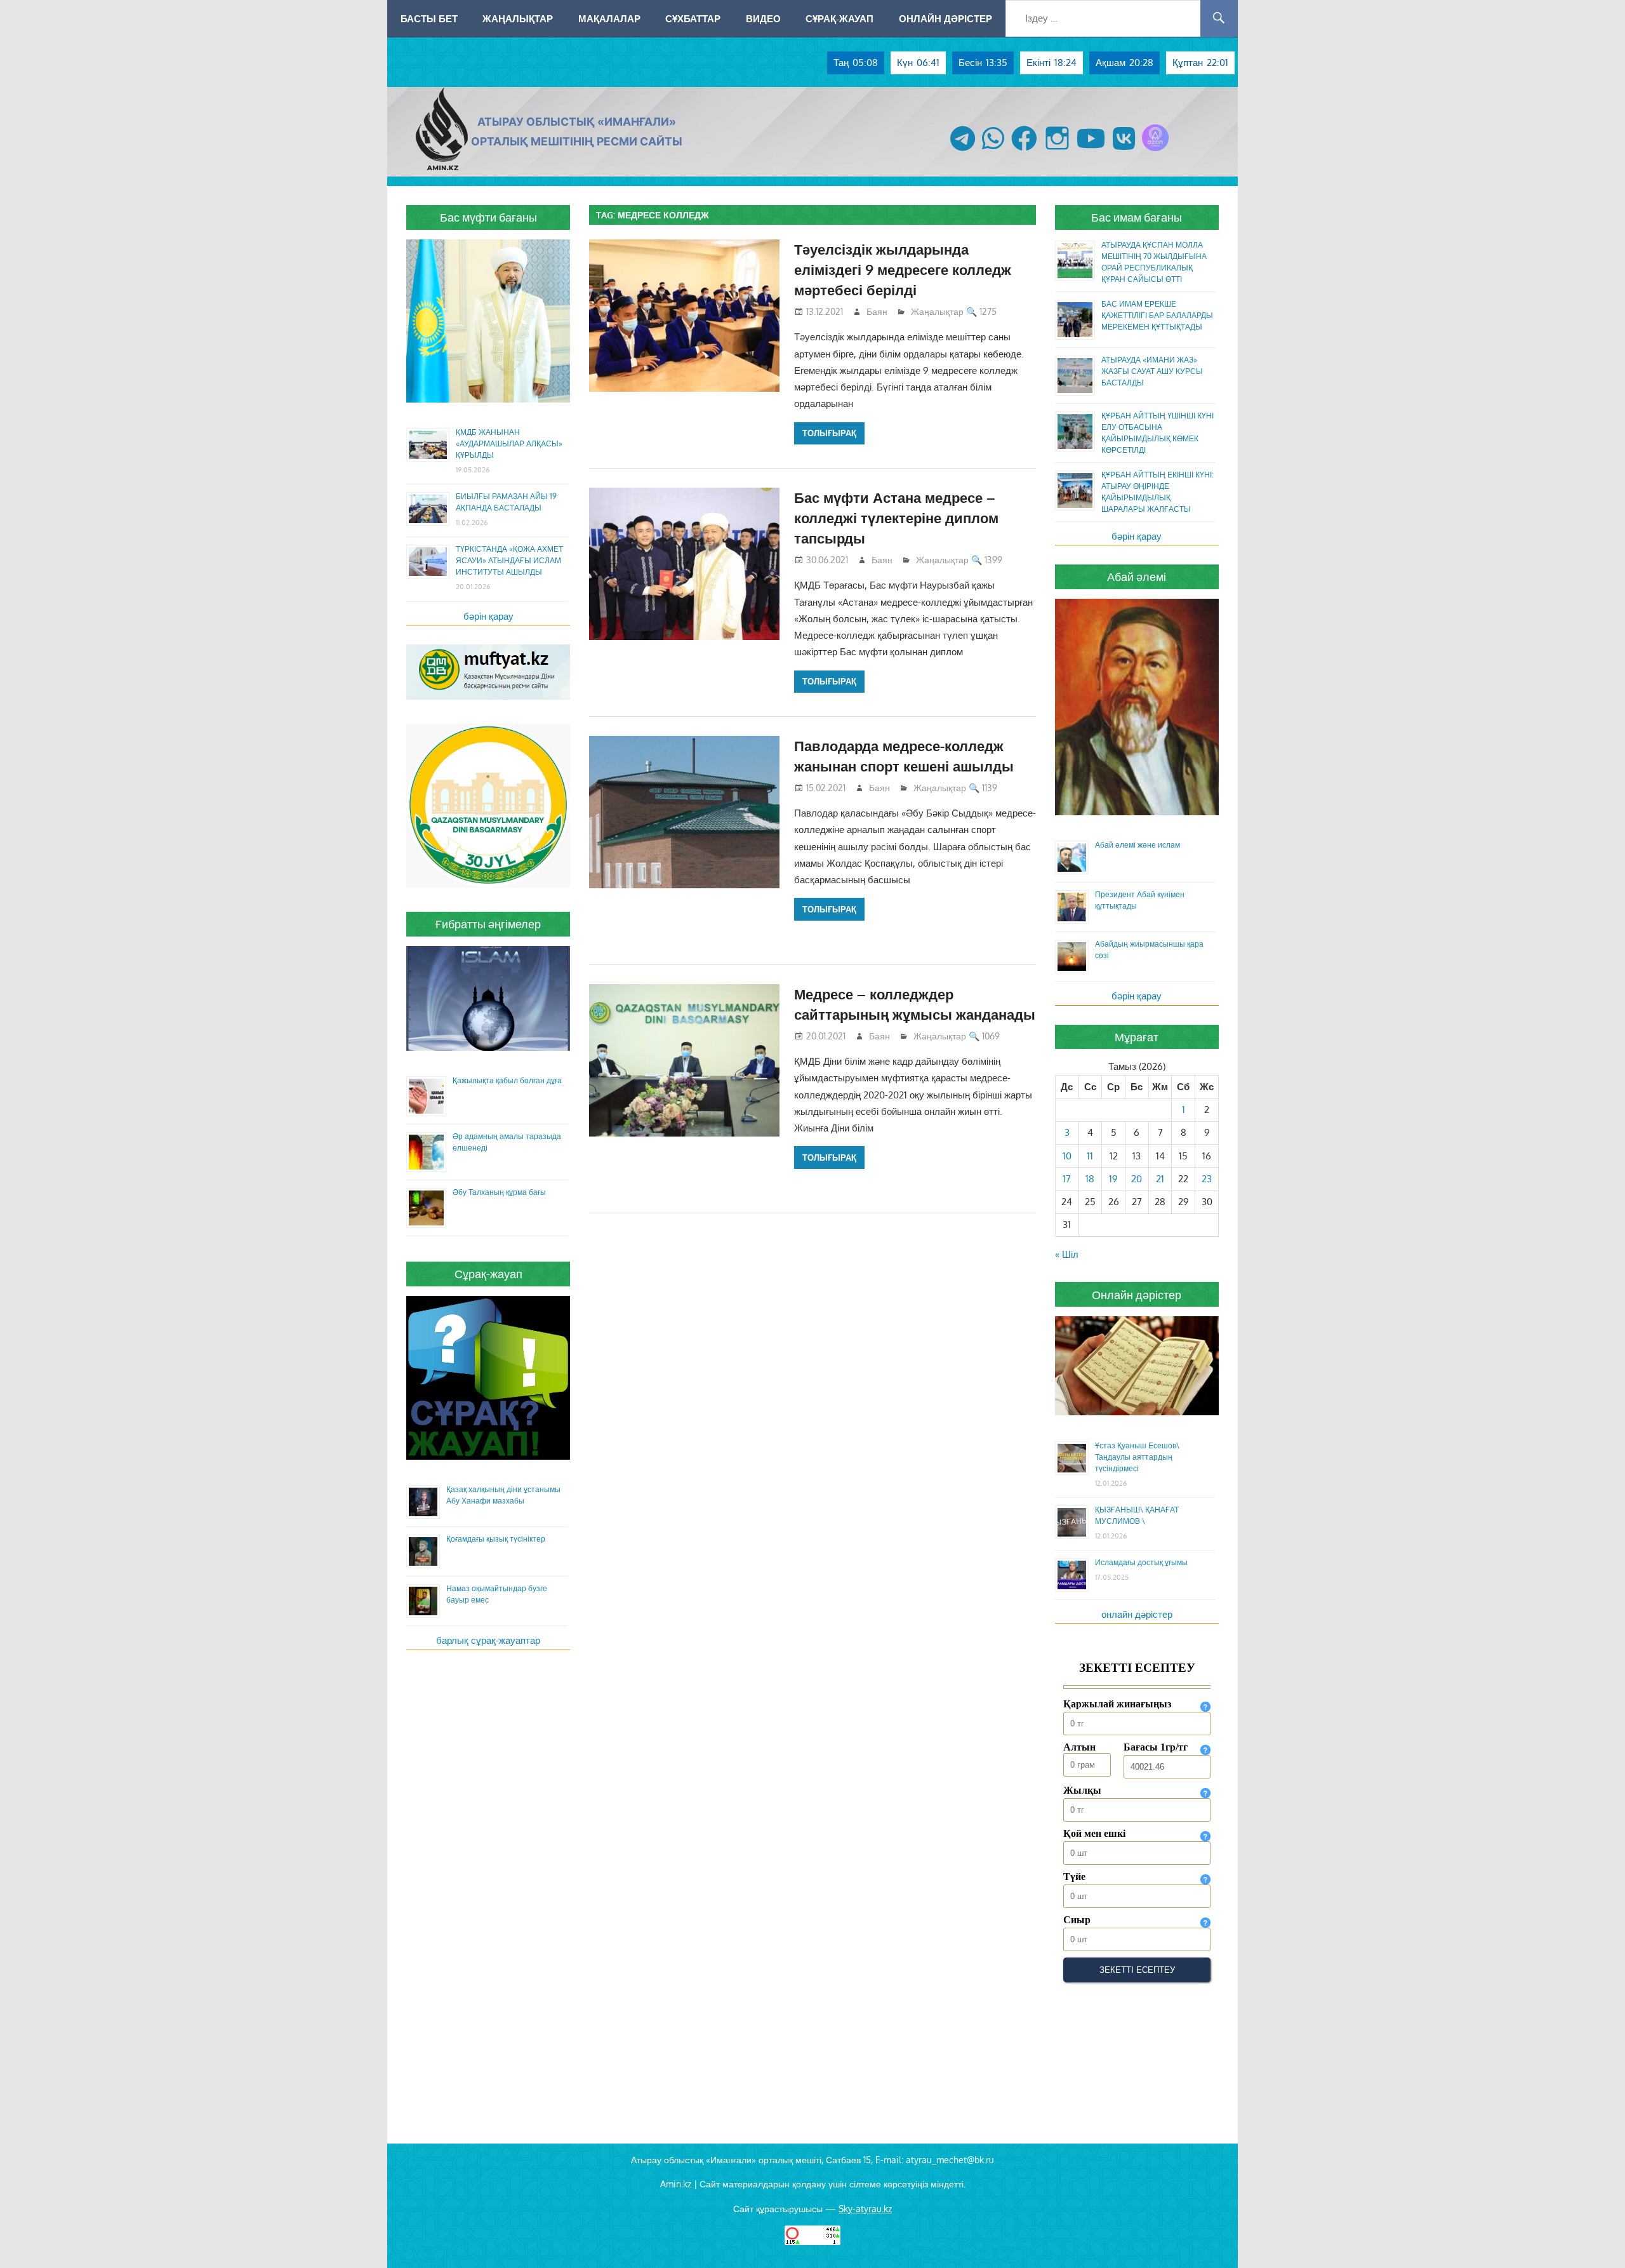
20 (1137, 1179)
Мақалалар (609, 18)
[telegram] (963, 151)
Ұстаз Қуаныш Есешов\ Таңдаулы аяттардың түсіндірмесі (1137, 1457)
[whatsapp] (993, 151)
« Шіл (1067, 1254)
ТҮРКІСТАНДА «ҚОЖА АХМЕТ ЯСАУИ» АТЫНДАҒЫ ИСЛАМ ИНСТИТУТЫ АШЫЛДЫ (509, 560)
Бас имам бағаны (1137, 217)
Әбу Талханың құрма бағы (499, 1192)
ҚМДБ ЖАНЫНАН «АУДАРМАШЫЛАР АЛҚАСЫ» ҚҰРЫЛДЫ (509, 444)
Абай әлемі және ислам (1137, 845)
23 (1207, 1179)
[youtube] (1091, 151)
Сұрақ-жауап (839, 18)
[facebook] (1024, 151)
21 (1160, 1179)
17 (1067, 1179)
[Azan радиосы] (1155, 151)
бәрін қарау (488, 616)
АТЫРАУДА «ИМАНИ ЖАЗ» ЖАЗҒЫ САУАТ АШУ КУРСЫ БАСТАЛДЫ (1152, 371)
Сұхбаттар (693, 18)
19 (1113, 1179)
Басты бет (429, 18)
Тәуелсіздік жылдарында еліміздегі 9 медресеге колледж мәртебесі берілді (903, 270)
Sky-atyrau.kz (865, 2209)
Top (1595, 2238)
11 (1090, 1156)
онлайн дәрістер (1137, 1614)
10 (1067, 1156)
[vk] (1124, 151)
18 (1090, 1179)
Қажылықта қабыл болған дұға (507, 1080)
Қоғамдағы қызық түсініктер (496, 1539)
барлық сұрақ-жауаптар (488, 1640)
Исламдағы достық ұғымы (1141, 1562)
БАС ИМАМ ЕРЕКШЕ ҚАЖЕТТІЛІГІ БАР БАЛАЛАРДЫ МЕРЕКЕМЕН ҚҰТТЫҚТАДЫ (1157, 315)
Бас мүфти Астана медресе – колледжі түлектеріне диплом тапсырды (896, 518)
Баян (877, 311)
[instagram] (1057, 151)
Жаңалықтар (518, 18)
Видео (763, 18)
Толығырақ (829, 433)
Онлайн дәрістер (945, 18)
